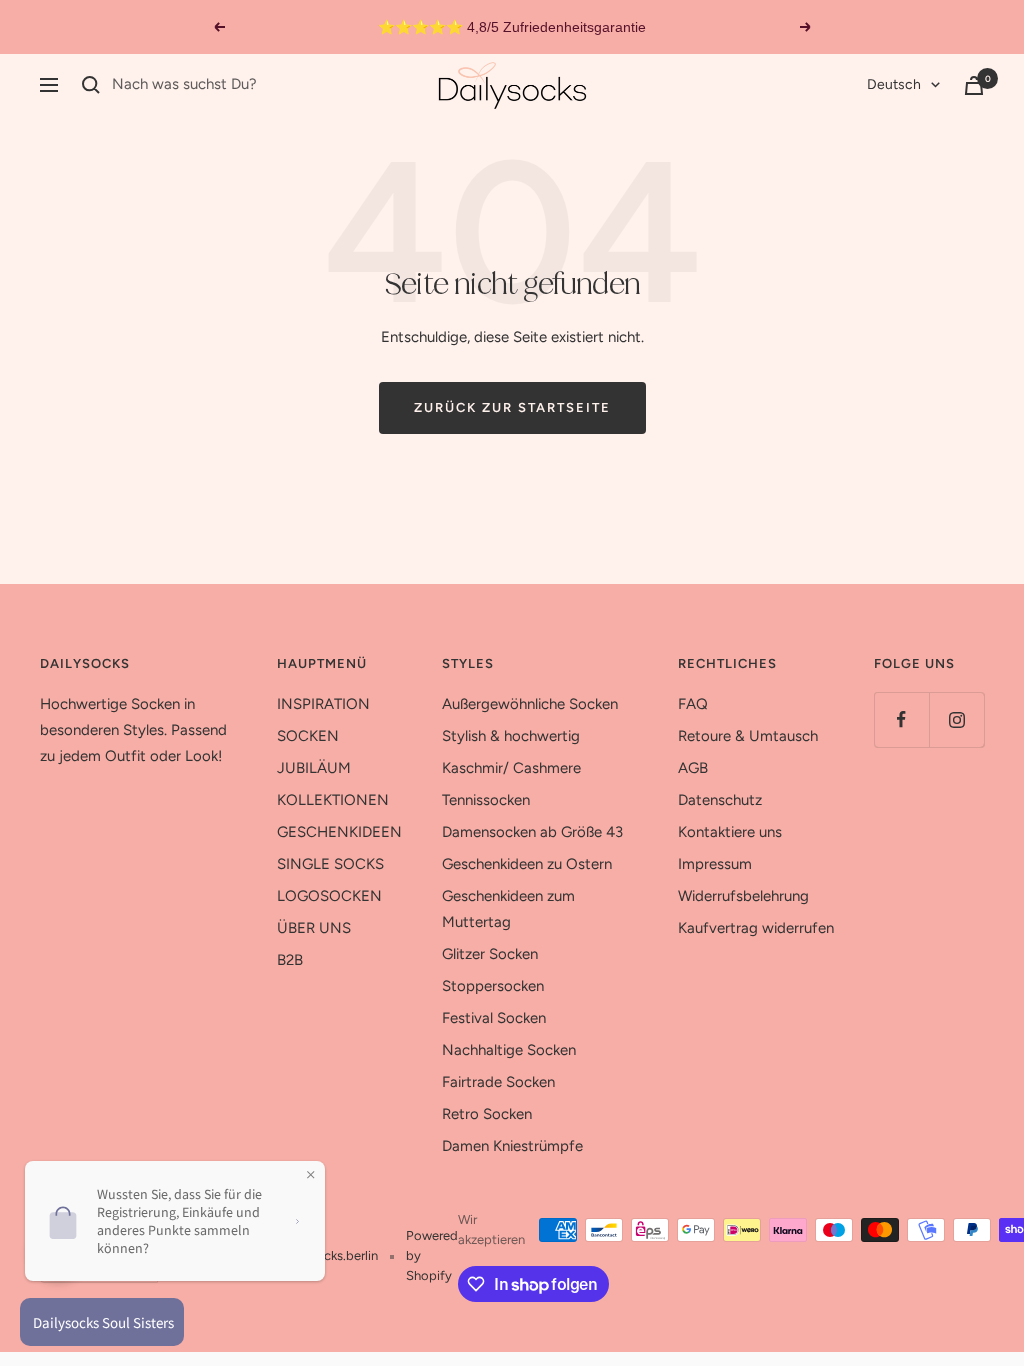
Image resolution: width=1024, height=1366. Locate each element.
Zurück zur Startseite (512, 407)
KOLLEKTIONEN (333, 800)
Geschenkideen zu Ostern (527, 864)
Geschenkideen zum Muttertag (508, 909)
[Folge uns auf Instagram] (956, 719)
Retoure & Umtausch (748, 736)
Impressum (715, 864)
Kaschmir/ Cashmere (511, 768)
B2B (290, 960)
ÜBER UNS (314, 928)
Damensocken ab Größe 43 (532, 832)
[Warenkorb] (974, 85)
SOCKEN (308, 736)
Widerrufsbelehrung (743, 896)
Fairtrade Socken (498, 1082)
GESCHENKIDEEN (339, 832)
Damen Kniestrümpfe (512, 1146)
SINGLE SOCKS (330, 864)
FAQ (693, 704)
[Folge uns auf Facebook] (901, 719)
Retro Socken (487, 1114)
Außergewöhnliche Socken (530, 704)
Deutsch (894, 84)
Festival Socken (494, 1018)
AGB (693, 768)
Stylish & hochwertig (511, 736)
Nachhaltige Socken (509, 1050)
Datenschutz (720, 800)
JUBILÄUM (314, 768)
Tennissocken (486, 800)
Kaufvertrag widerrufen (756, 928)
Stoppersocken (493, 986)
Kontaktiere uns (730, 832)
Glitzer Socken (490, 954)
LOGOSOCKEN (329, 896)
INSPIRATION (323, 704)
